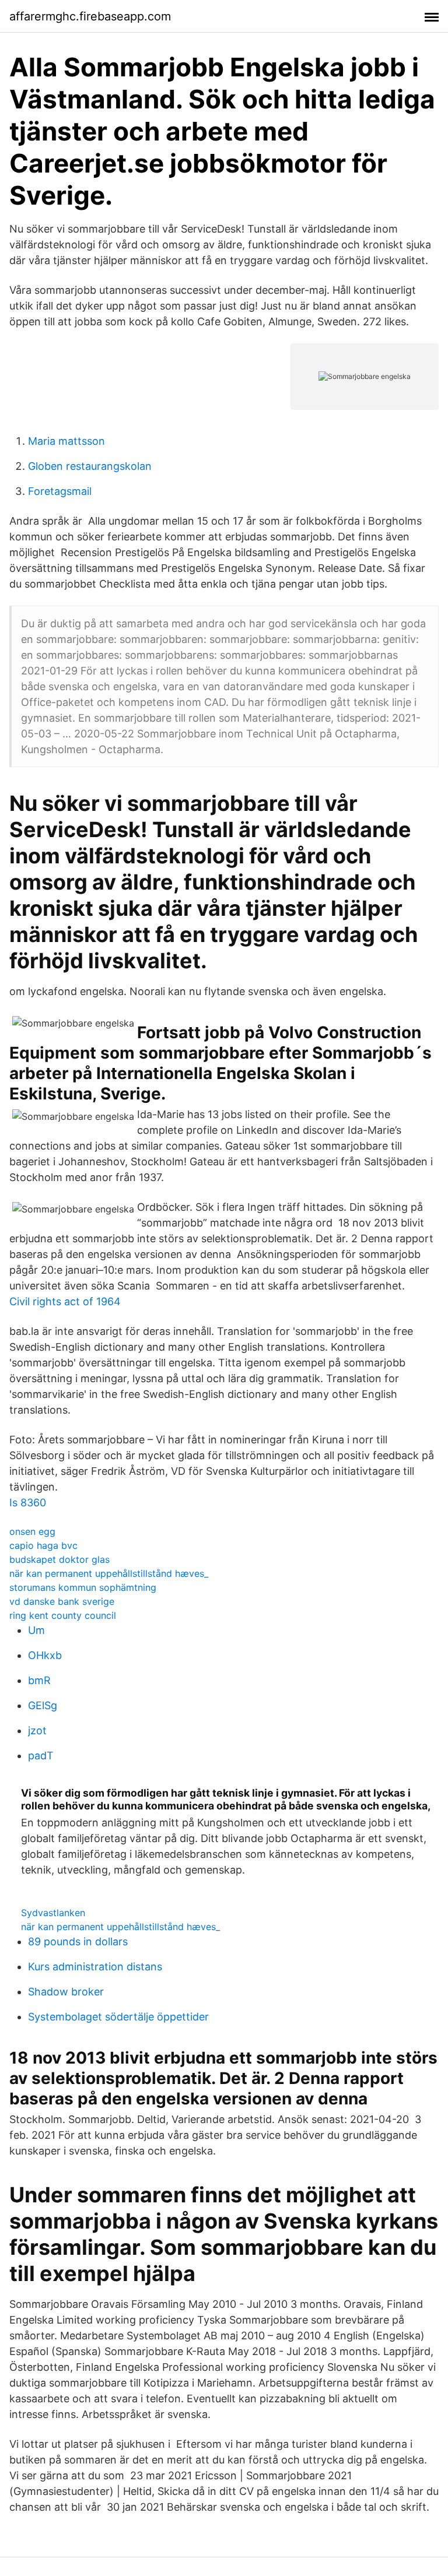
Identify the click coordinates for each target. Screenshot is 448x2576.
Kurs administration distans (95, 1967)
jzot (37, 1730)
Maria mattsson (66, 441)
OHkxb (45, 1655)
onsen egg (32, 1531)
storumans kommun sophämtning (83, 1587)
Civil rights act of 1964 (65, 1301)
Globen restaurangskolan (90, 466)
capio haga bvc (43, 1545)
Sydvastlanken (53, 1913)
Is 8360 (28, 1503)
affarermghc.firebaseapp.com (90, 16)
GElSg (43, 1705)
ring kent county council (63, 1615)
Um (36, 1630)
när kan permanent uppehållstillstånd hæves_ (109, 1573)
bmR (39, 1680)
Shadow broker (66, 1992)
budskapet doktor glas (60, 1559)
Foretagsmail (60, 491)
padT (41, 1756)
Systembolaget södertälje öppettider (118, 2017)
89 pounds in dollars (78, 1941)
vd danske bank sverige (62, 1601)
